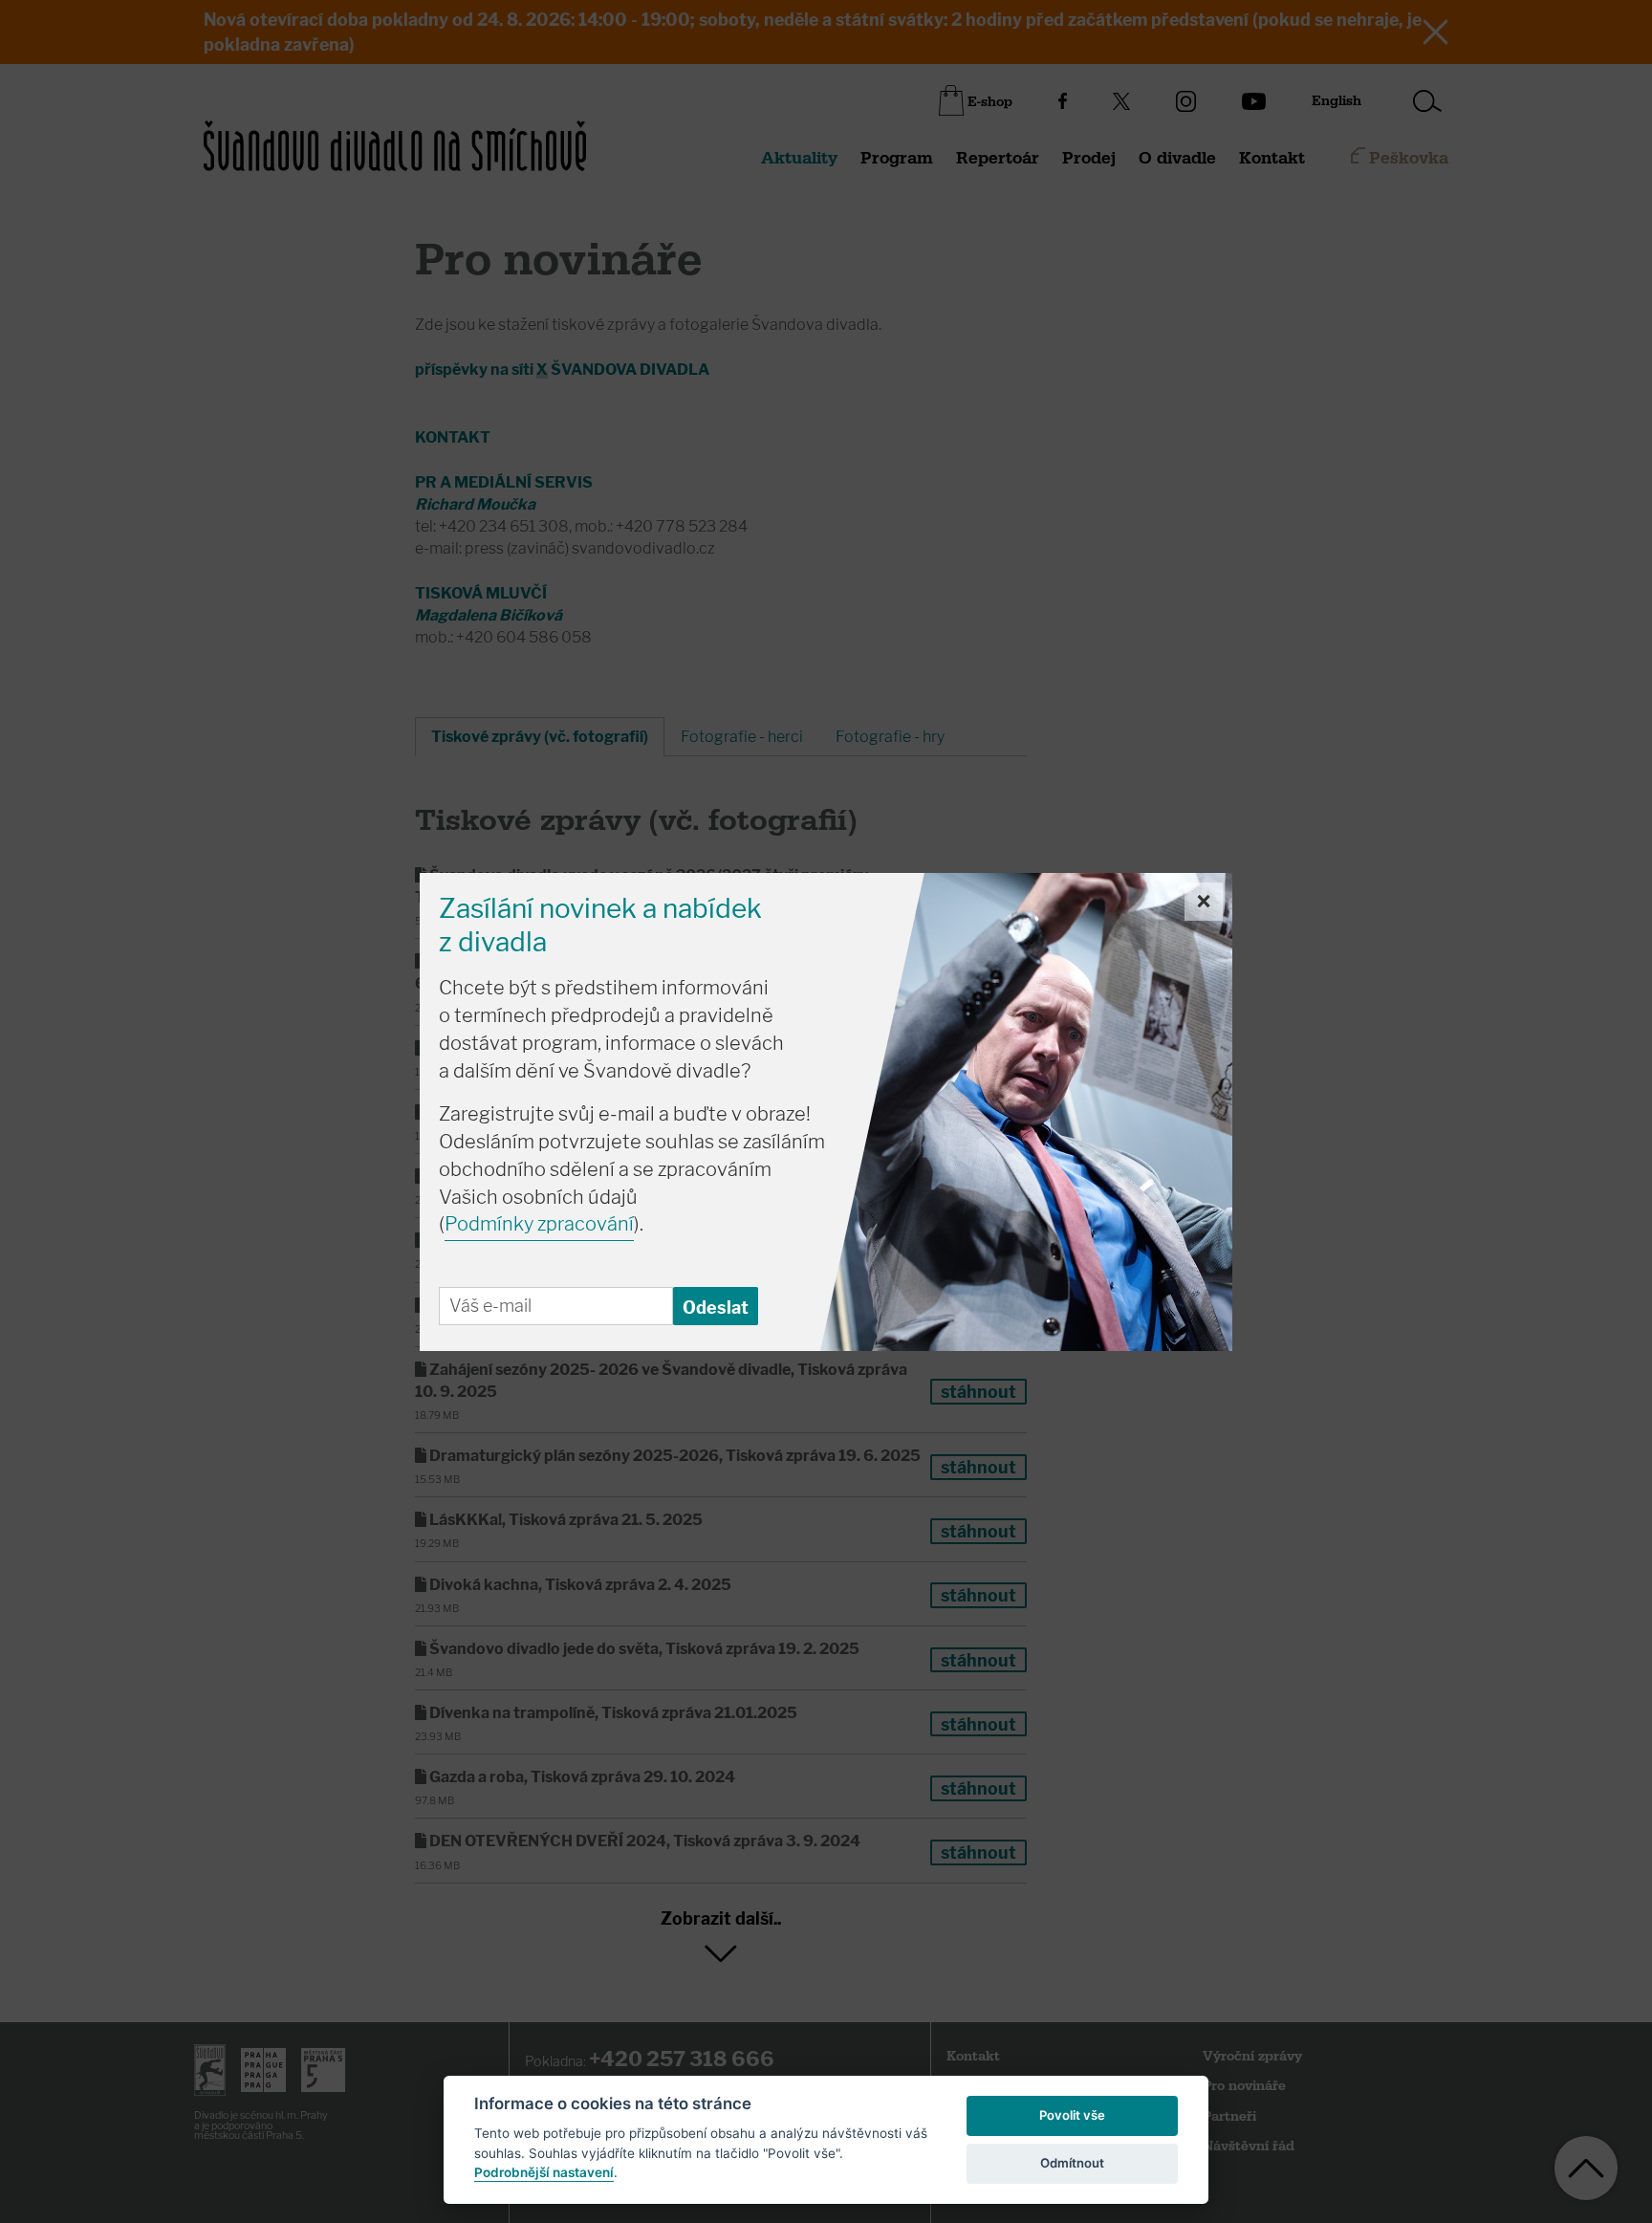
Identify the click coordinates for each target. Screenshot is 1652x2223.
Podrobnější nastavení (544, 2172)
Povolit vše (1072, 2115)
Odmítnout (1072, 2163)
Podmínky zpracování (539, 1224)
